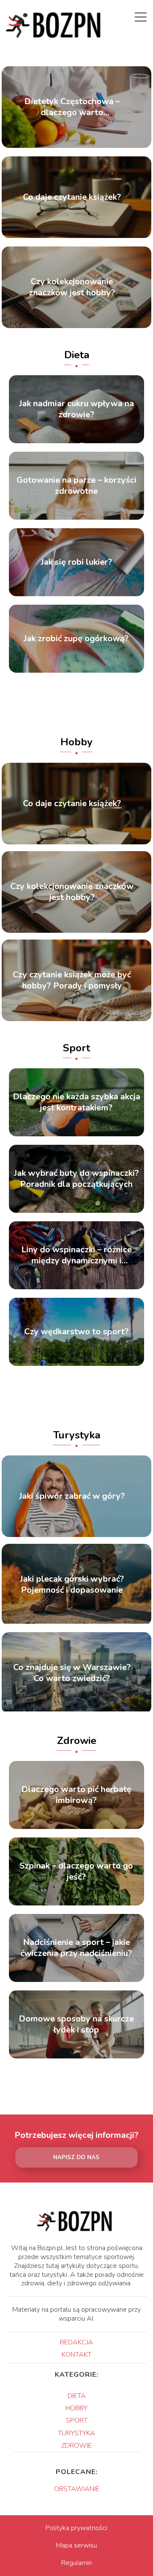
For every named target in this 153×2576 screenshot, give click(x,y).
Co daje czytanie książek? (72, 197)
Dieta (77, 355)
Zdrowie (77, 1741)
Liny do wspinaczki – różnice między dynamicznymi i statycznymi (76, 1255)
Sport (76, 1048)
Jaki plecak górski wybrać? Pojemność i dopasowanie (72, 1585)
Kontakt (76, 2355)
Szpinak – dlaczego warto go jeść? (76, 1871)
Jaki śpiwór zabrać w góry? (72, 1496)
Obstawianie (77, 2489)
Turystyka (77, 1435)
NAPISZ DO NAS (76, 2157)
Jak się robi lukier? (76, 562)
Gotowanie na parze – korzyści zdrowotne (76, 486)
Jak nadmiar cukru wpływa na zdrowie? (76, 409)
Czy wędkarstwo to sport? (76, 1332)
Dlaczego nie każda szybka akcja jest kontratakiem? (76, 1102)
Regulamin (76, 2563)
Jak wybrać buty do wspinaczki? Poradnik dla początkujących (76, 1179)
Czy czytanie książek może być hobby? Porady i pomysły (72, 980)
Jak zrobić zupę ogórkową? (76, 639)
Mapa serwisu (76, 2545)
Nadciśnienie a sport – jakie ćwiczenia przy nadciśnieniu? (76, 1948)
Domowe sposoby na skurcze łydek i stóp (76, 2024)
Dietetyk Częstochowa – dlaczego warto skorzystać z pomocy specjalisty (72, 107)
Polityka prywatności (76, 2528)
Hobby (76, 742)
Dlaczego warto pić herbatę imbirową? (76, 1795)
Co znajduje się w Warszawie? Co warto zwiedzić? (72, 1673)
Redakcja (76, 2342)
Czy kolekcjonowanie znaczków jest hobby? (72, 287)
